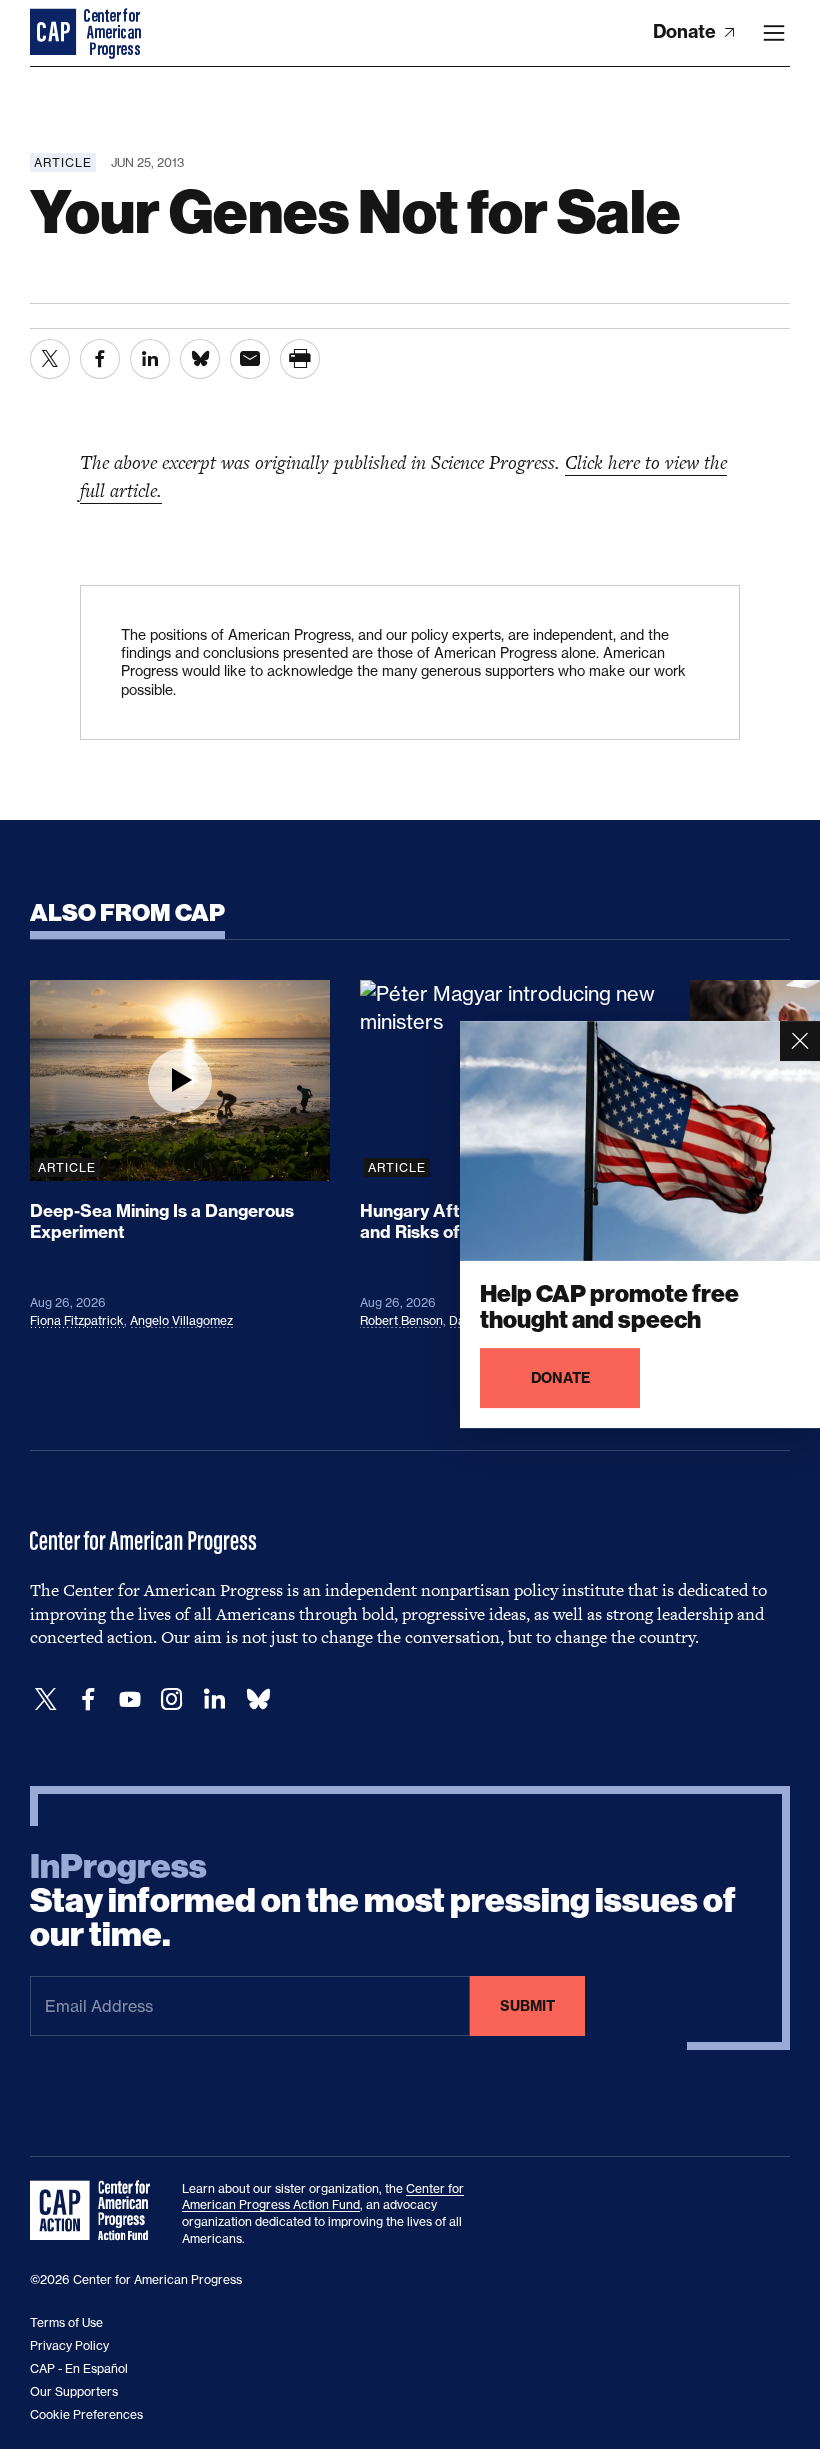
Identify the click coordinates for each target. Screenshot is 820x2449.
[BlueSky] (258, 1699)
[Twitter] (46, 1699)
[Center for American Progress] (55, 33)
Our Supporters (74, 2391)
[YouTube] (130, 1699)
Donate (686, 31)
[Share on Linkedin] (150, 359)
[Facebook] (88, 1699)
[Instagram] (172, 1699)
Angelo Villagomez (181, 1320)
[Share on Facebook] (100, 359)
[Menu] (774, 33)
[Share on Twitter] (50, 359)
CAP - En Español (79, 2368)
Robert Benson (401, 1320)
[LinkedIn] (214, 1699)
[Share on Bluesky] (200, 359)
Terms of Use (66, 2322)
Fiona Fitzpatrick (77, 1320)
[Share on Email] (250, 359)
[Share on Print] (300, 359)
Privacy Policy (69, 2345)
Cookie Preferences (86, 2414)
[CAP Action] (96, 2211)
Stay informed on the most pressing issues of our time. (383, 1901)
